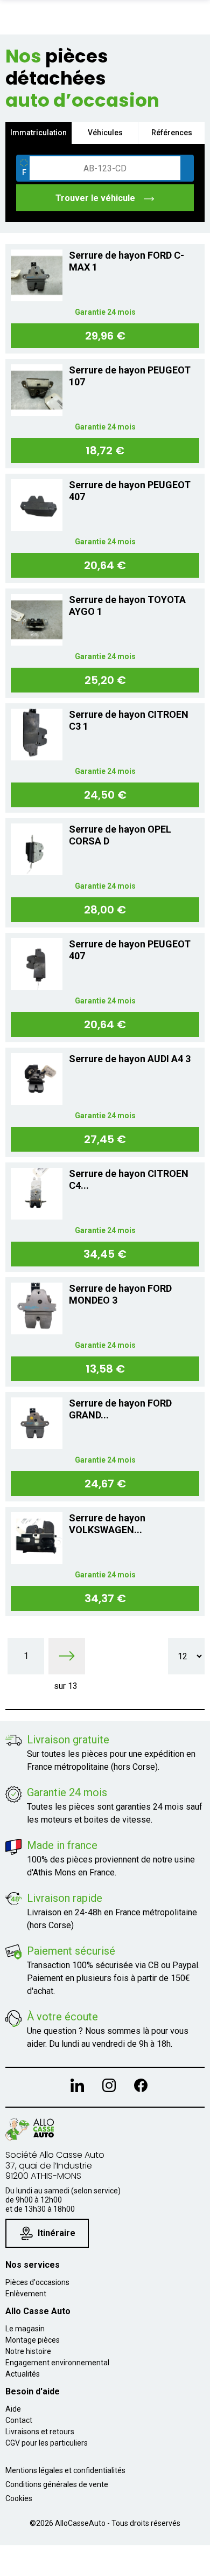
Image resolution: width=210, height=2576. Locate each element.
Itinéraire (57, 2233)
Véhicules (105, 133)
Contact (19, 2420)
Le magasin (25, 2329)
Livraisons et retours (40, 2432)
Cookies (19, 2498)
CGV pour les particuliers (47, 2443)
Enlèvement (26, 2294)
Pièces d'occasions (37, 2282)
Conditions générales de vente (57, 2484)
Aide (13, 2409)
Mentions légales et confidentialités (65, 2470)
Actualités (23, 2374)
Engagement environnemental (57, 2363)
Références (172, 133)
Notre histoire (28, 2351)
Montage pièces (33, 2340)
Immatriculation (38, 133)
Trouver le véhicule (96, 198)
